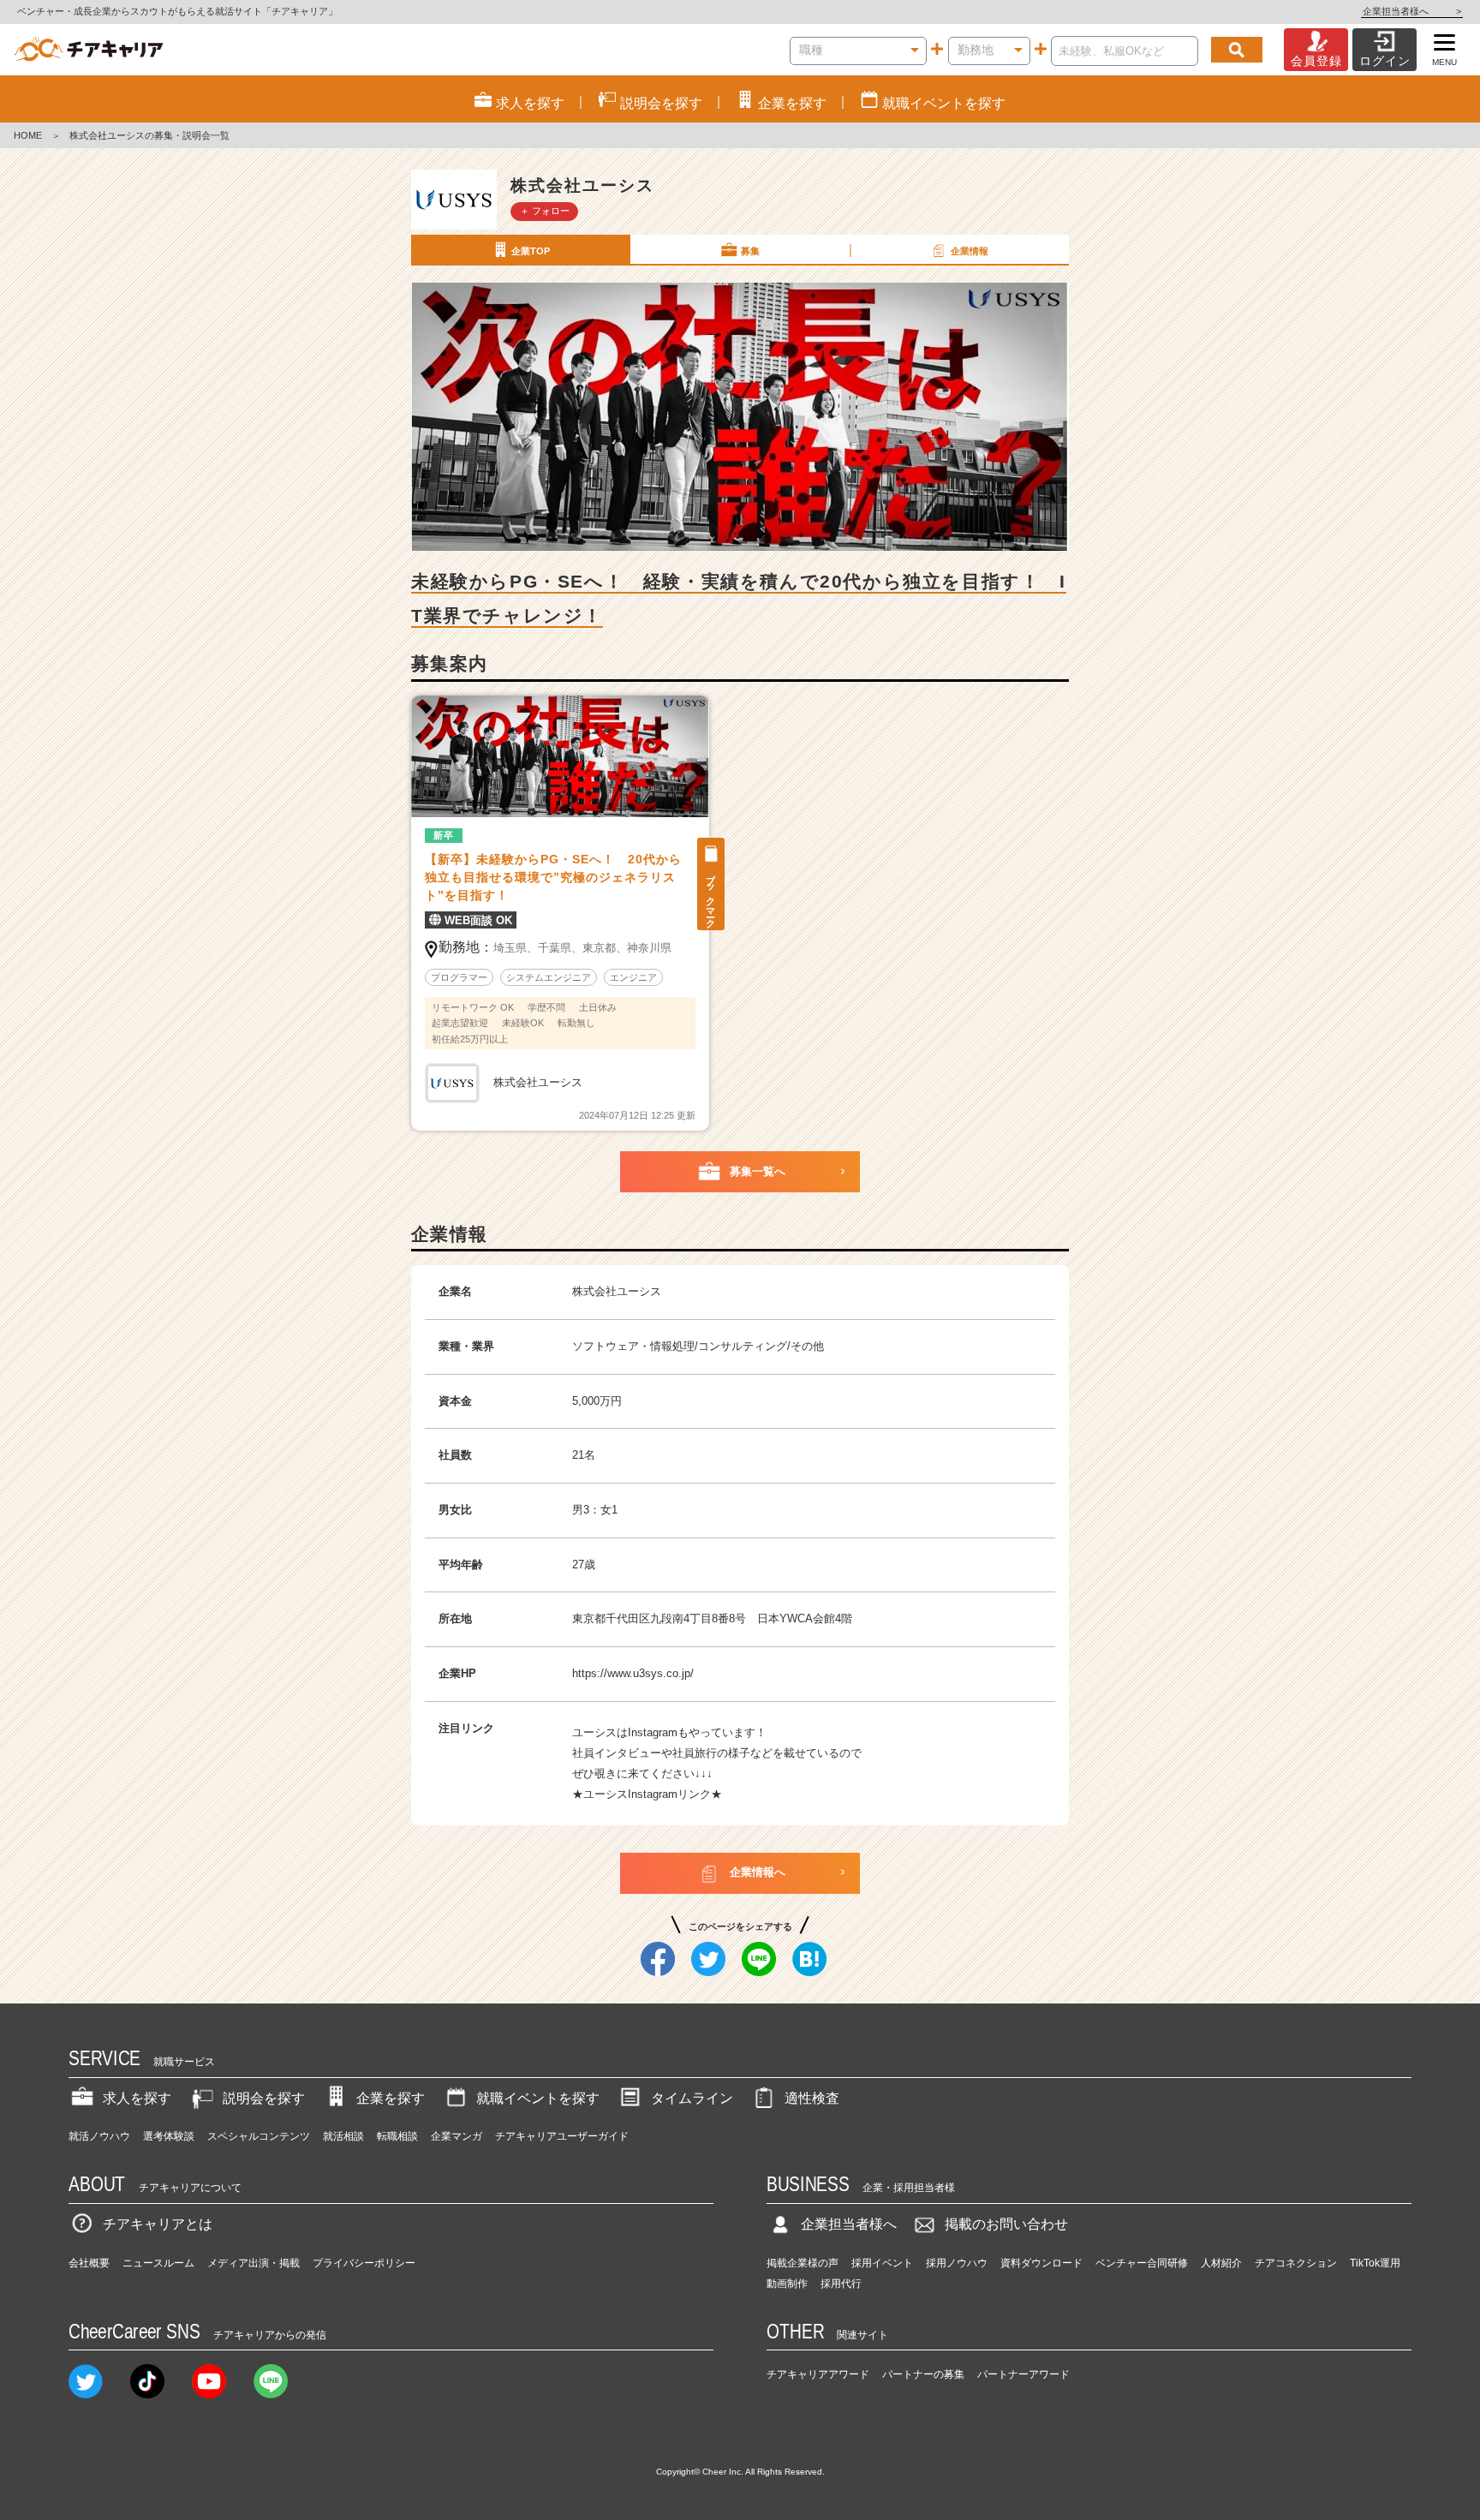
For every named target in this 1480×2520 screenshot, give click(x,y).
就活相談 (343, 2136)
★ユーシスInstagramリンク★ (647, 1794)
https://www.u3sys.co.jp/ (633, 1673)
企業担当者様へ (1412, 11)
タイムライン (692, 2098)
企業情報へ (758, 1872)
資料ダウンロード (1041, 2263)
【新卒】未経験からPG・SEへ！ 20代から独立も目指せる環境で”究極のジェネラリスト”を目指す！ (553, 877)
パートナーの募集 (923, 2374)
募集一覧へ (758, 1171)
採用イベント (882, 2263)
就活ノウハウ (99, 2136)
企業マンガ (457, 2136)
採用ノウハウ (957, 2263)
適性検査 (812, 2098)
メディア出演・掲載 (254, 2263)
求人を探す (137, 2098)
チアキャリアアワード (818, 2374)
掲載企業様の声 (803, 2263)
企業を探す (391, 2098)
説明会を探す (264, 2098)
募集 (750, 251)
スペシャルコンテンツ (259, 2136)
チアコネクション (1296, 2263)
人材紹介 (1221, 2263)
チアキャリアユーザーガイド (562, 2136)
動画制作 (787, 2284)
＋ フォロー (545, 211)
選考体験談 (169, 2136)
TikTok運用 (1375, 2263)
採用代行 (841, 2284)
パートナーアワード (1023, 2374)
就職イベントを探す (538, 2098)
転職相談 (397, 2136)
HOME (28, 135)
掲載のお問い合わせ (1006, 2224)
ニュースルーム (158, 2263)
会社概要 (89, 2263)
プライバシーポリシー (364, 2263)
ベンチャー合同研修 (1142, 2263)
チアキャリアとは (158, 2224)
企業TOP (531, 251)
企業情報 (970, 251)
